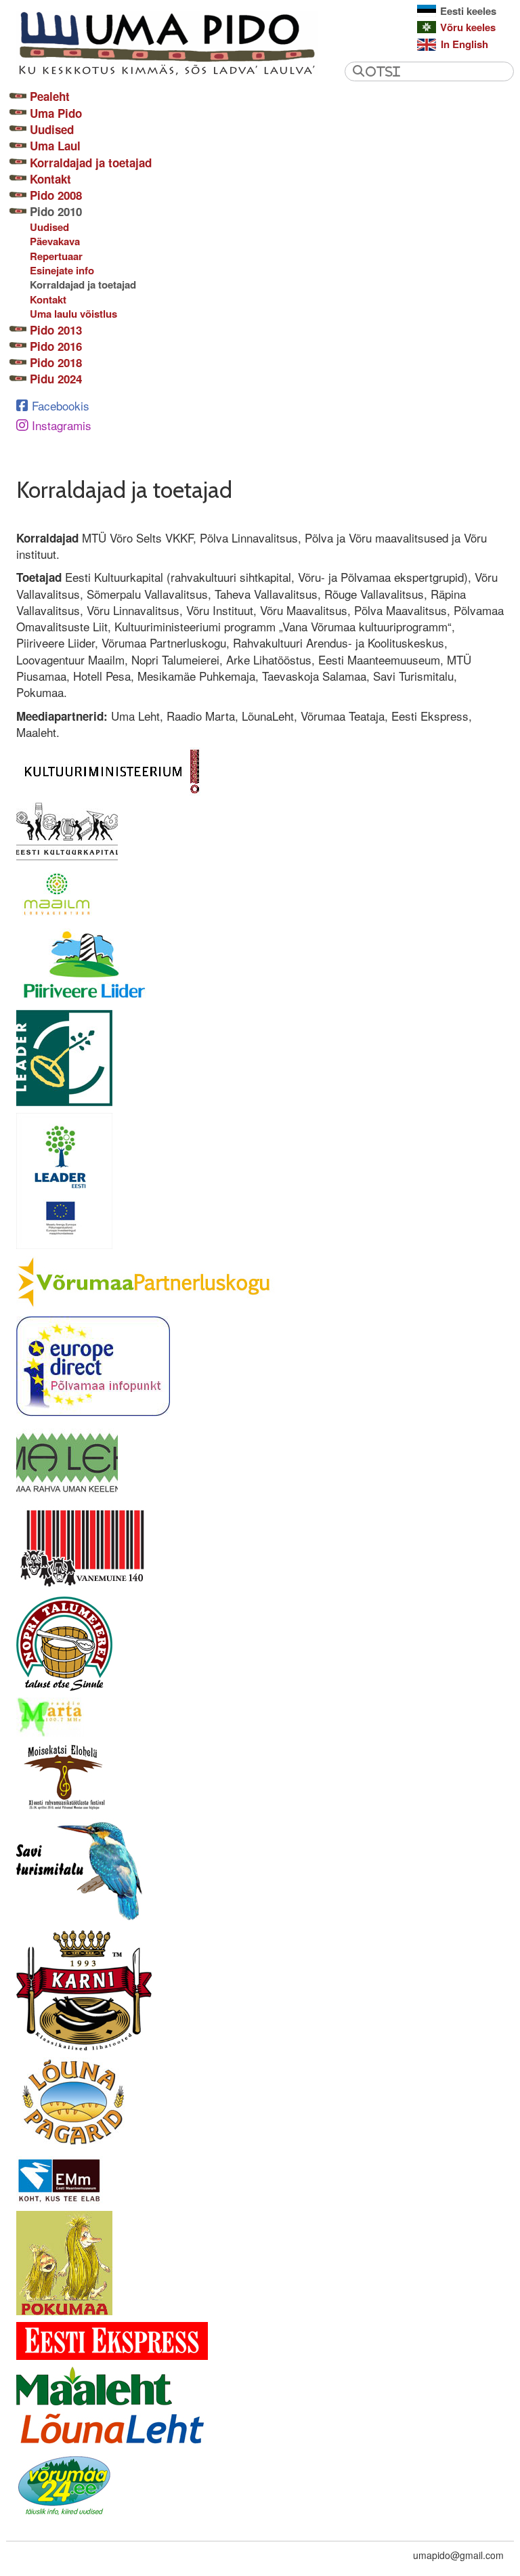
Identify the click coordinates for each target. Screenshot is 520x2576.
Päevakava (55, 241)
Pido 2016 (56, 346)
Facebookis (61, 405)
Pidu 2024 (56, 379)
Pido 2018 (56, 362)
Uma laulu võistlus (73, 314)
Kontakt (50, 179)
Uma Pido (56, 113)
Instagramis (62, 425)
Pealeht (50, 96)
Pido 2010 (56, 211)
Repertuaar (56, 256)
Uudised (52, 129)
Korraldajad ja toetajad (91, 163)
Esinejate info (62, 271)
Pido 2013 (56, 330)
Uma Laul (55, 146)
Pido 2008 (56, 195)
